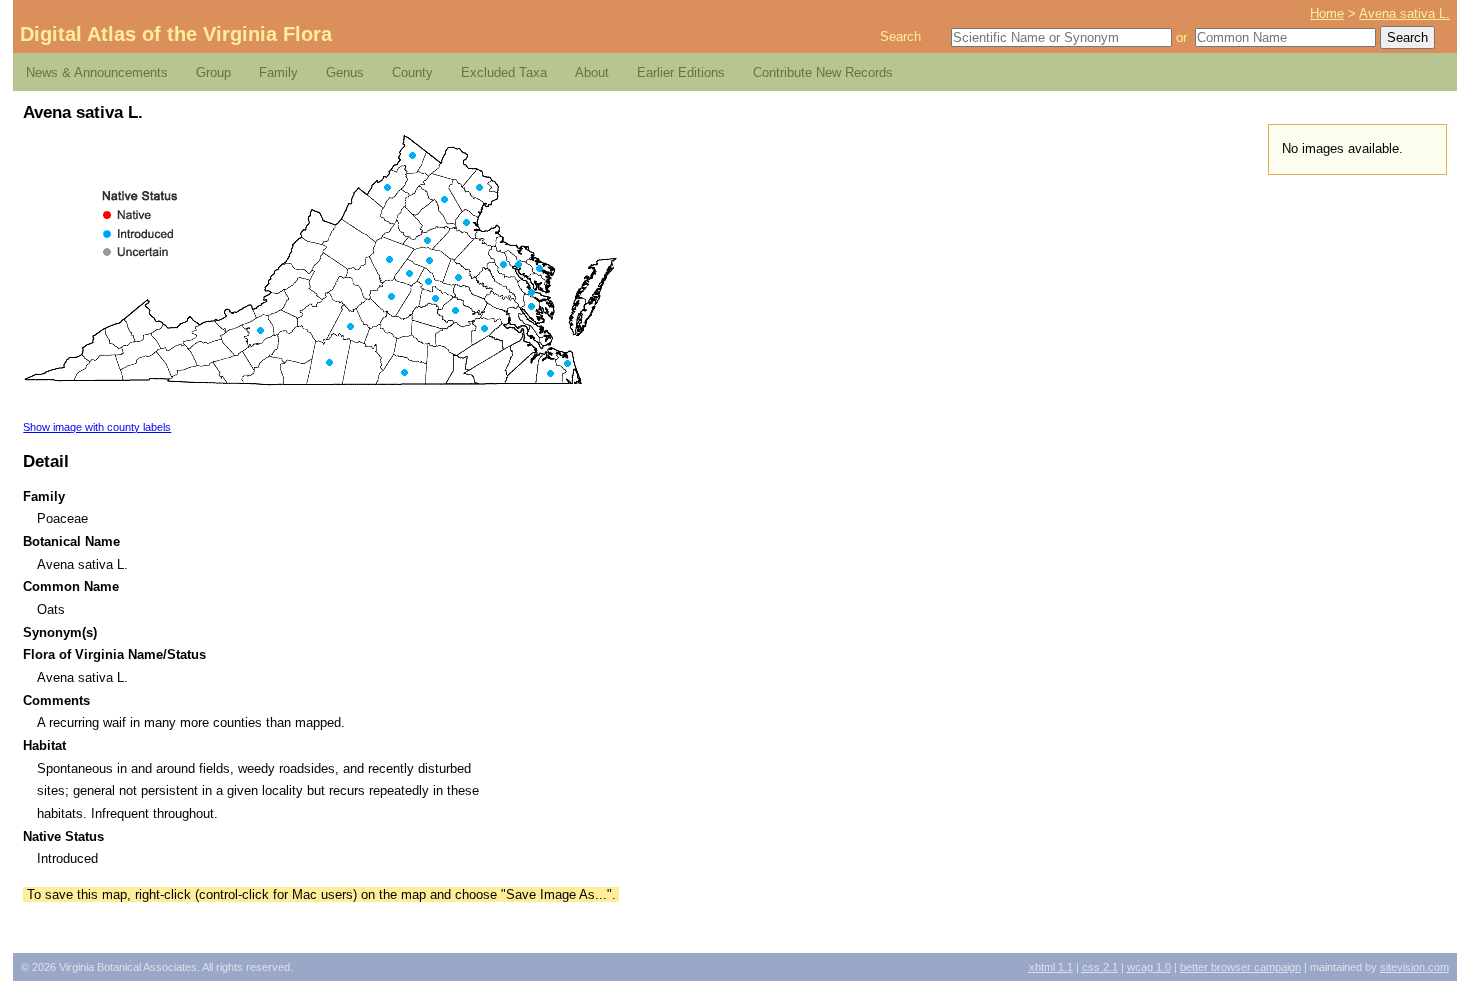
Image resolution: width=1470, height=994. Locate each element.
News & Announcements (97, 72)
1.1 (1051, 967)
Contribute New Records (823, 72)
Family (278, 72)
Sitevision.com (1414, 967)
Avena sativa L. (1404, 13)
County (412, 72)
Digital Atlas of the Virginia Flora (176, 34)
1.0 (1149, 967)
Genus (345, 72)
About (592, 72)
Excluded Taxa (504, 72)
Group (213, 72)
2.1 (1100, 967)
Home (1327, 13)
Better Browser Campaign (1240, 967)
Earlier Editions (681, 72)
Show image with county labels (97, 427)
